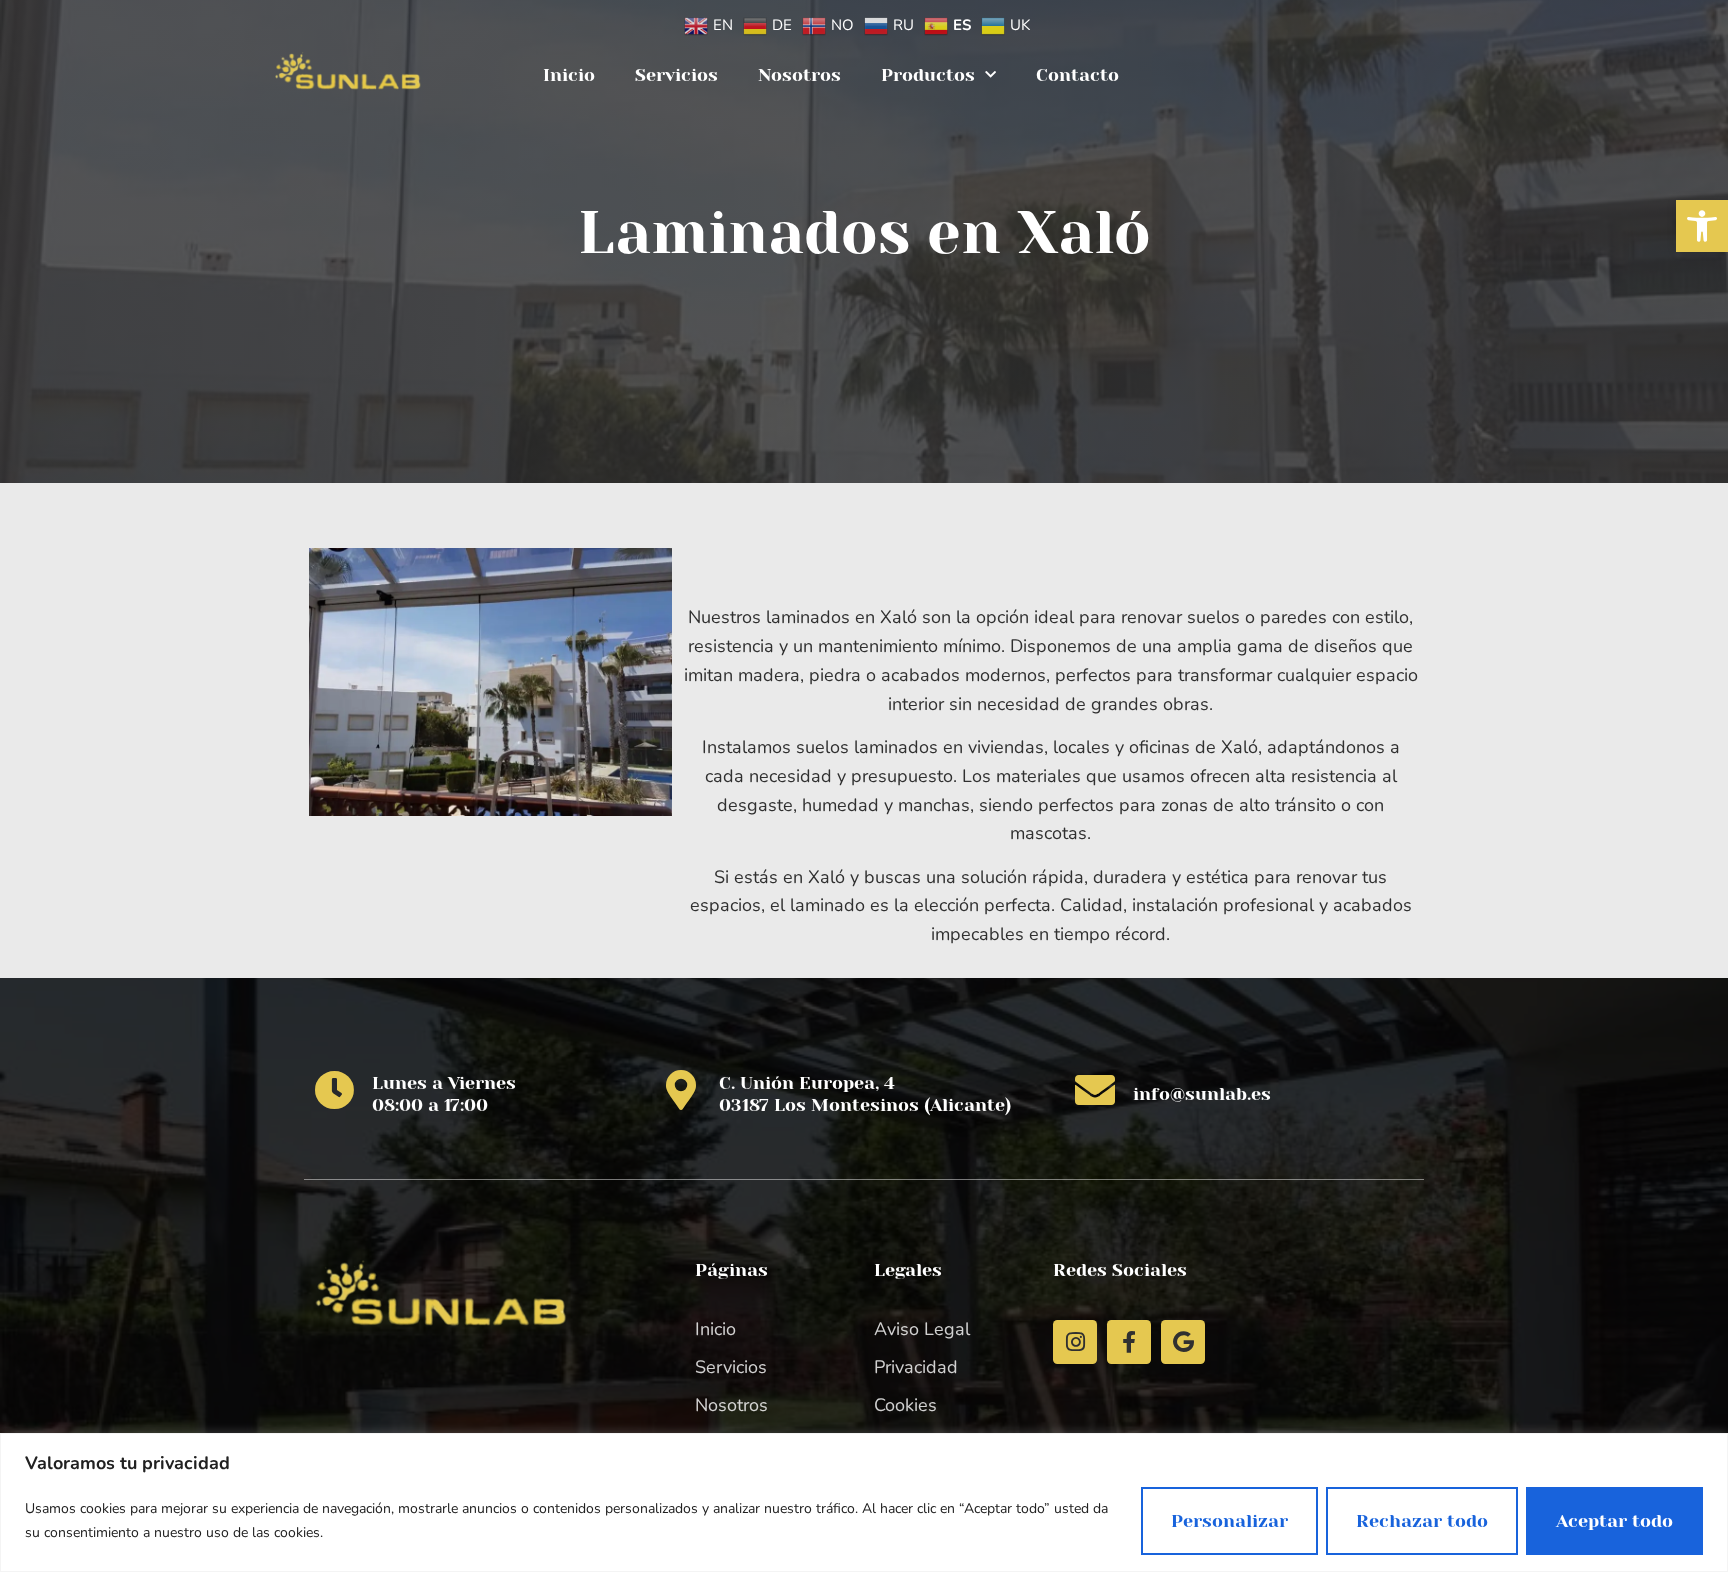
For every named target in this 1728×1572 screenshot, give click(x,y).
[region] (864, 1502)
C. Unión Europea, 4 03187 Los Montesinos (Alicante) (865, 1094)
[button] (1702, 226)
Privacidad (916, 1367)
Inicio (569, 75)
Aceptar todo (1614, 1521)
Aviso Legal (922, 1329)
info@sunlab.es (1202, 1094)
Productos (928, 75)
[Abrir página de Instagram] (1075, 1342)
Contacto (1077, 75)
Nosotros (799, 75)
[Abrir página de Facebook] (1129, 1342)
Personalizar (1229, 1521)
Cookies (905, 1405)
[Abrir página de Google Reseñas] (1183, 1342)
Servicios (676, 75)
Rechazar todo (1422, 1521)
